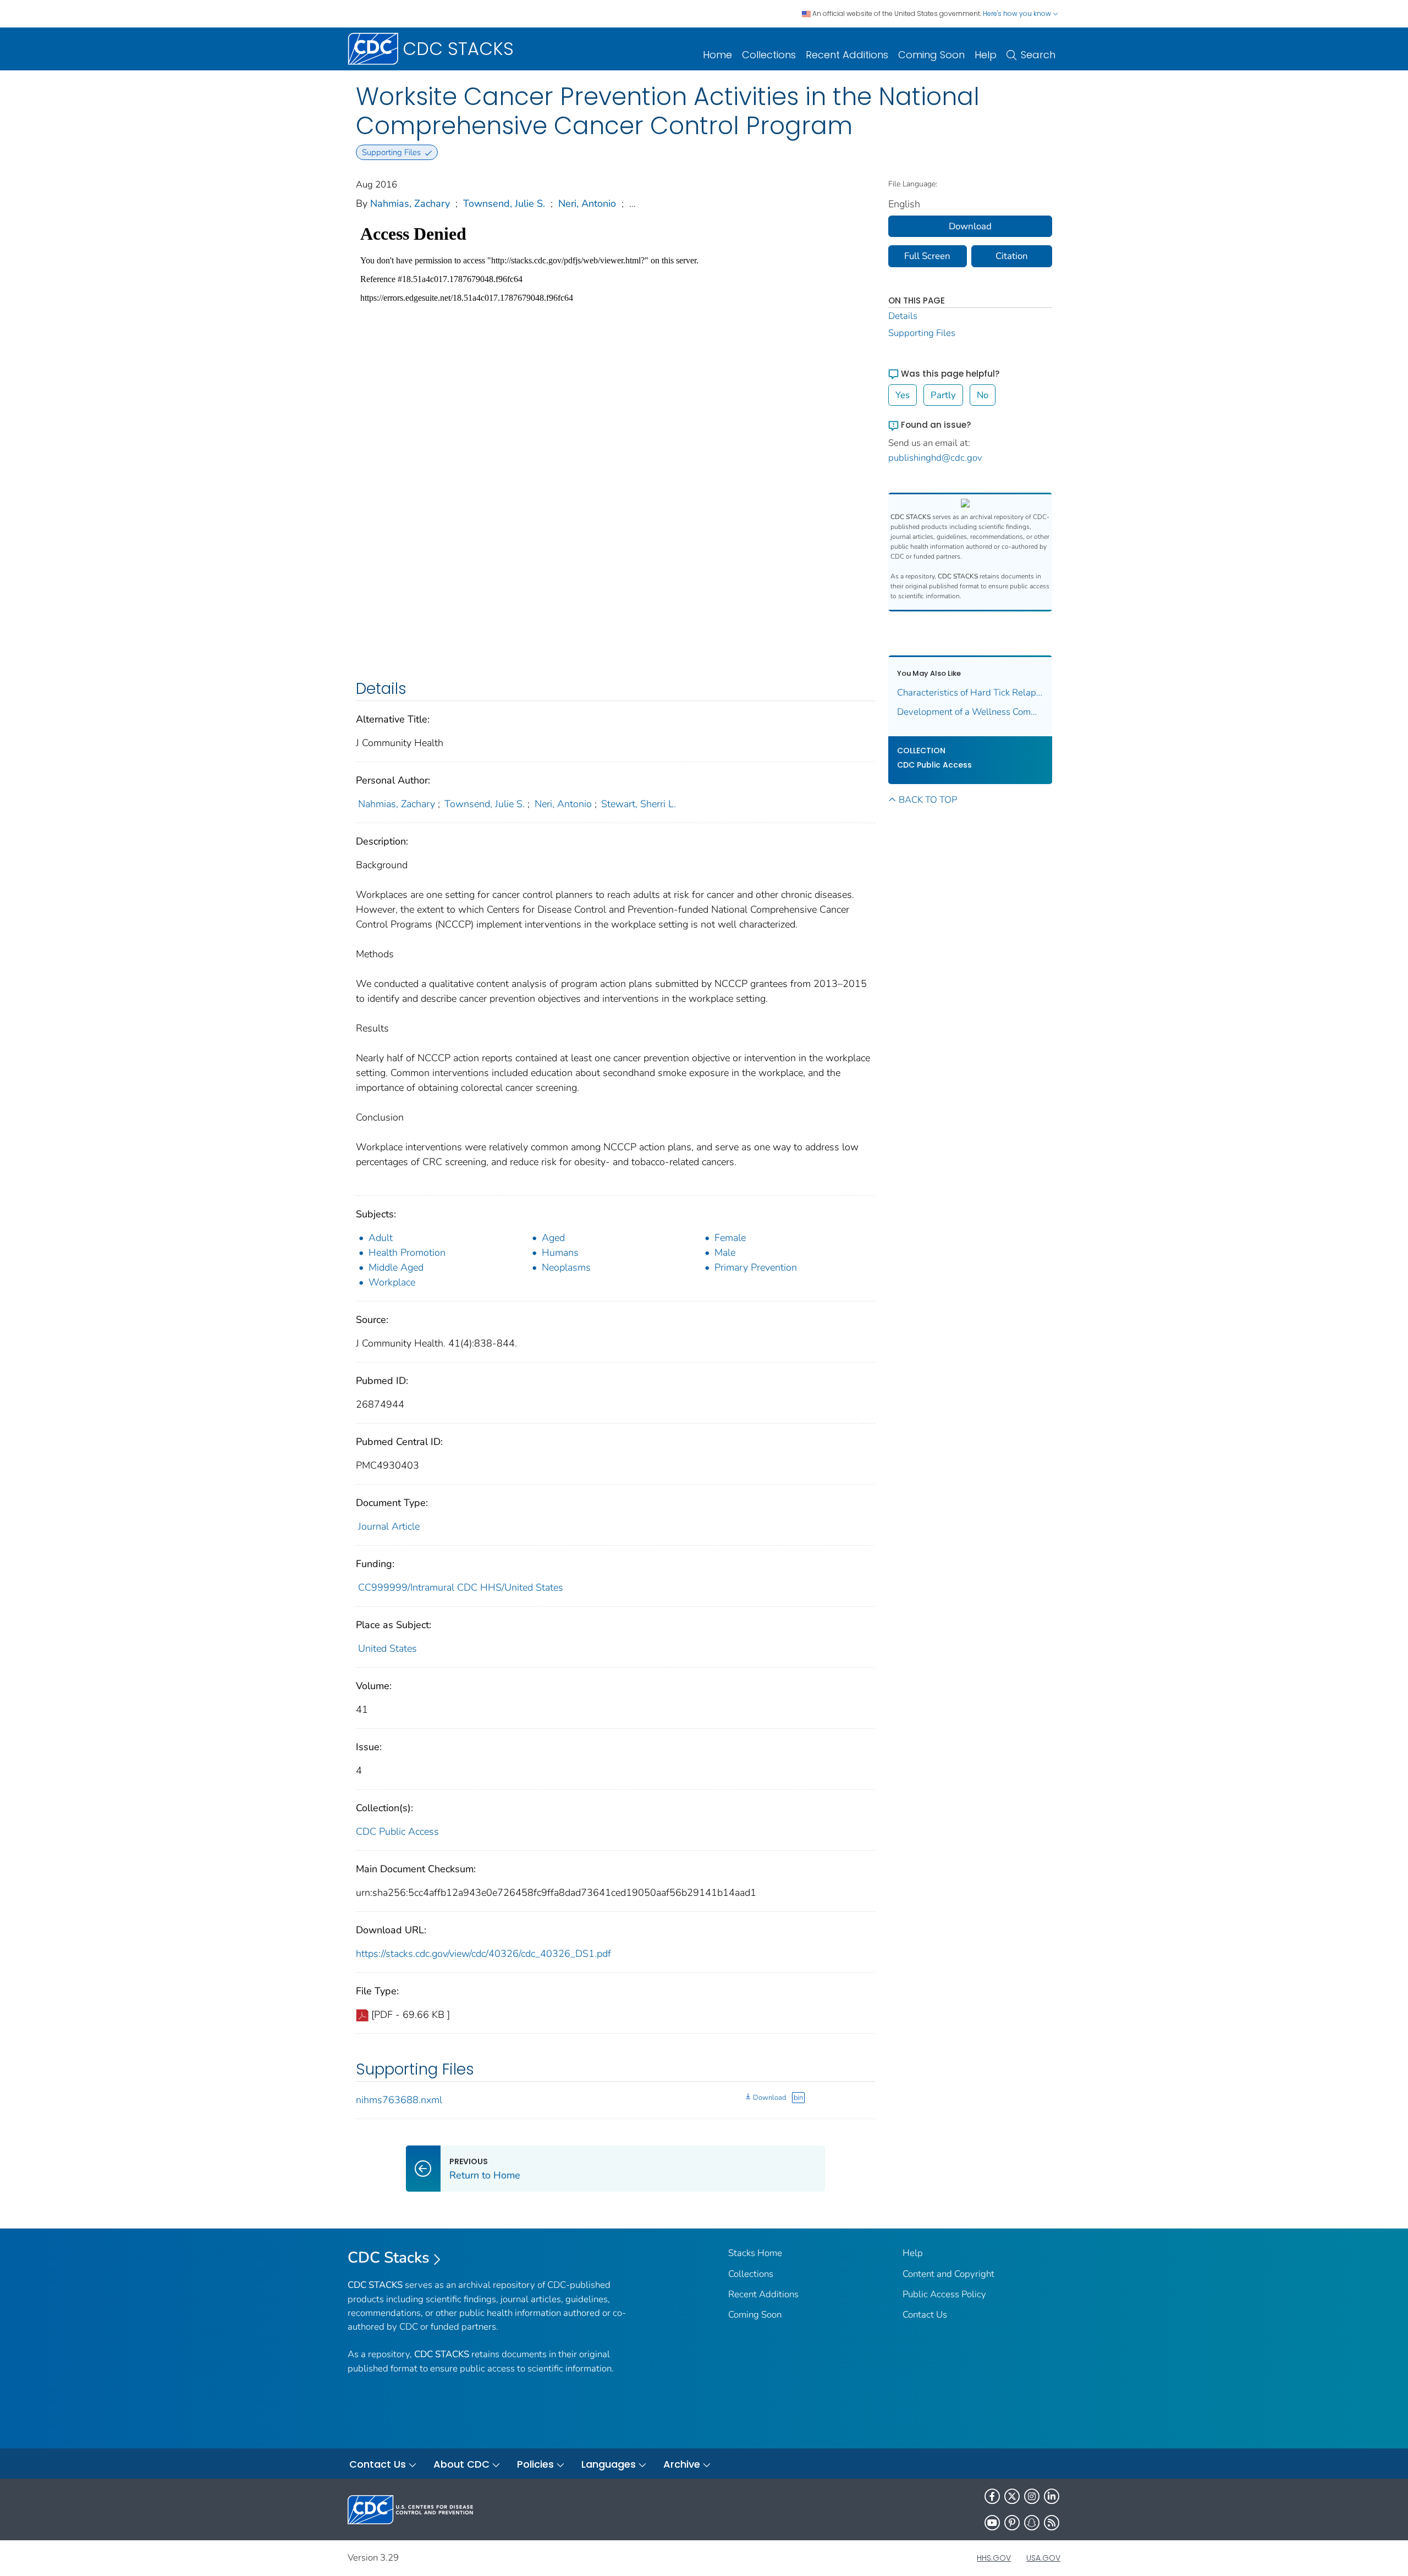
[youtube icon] (992, 2523)
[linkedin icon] (1052, 2496)
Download (769, 2098)
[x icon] (1012, 2496)
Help (986, 55)
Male (725, 1253)
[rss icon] (1052, 2523)
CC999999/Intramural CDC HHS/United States (461, 1587)
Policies (535, 2464)
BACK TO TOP (928, 800)
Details (903, 316)
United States (387, 1648)
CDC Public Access (397, 1832)
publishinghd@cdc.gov (935, 458)
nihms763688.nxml (399, 2100)
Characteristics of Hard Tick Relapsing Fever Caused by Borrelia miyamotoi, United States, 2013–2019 (970, 693)
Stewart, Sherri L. (639, 804)
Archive (682, 2464)
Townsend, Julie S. (504, 203)
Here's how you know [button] (1018, 13)
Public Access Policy (944, 2294)
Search (1038, 55)
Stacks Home (755, 2253)
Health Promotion (407, 1253)
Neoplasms (566, 1267)
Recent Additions (847, 55)
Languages (609, 2464)
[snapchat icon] (1032, 2523)
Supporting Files (922, 333)
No (983, 395)
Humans (560, 1253)
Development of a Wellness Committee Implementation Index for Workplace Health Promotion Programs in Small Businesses (970, 712)
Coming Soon (931, 55)
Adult (381, 1238)
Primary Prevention (756, 1267)
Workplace (392, 1282)
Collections (769, 55)
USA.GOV (1043, 2558)
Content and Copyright (948, 2274)
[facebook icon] (992, 2496)
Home (717, 55)
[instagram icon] (1032, 2496)
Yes (903, 395)
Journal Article (389, 1526)
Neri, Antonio (587, 203)
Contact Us (925, 2315)
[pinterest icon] (1012, 2523)
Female (730, 1238)
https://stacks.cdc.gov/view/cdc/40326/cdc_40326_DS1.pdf (483, 1954)
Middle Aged (396, 1267)
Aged (553, 1238)
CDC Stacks (389, 2258)
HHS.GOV (994, 2558)
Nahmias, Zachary (410, 203)
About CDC (461, 2464)
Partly (943, 395)
